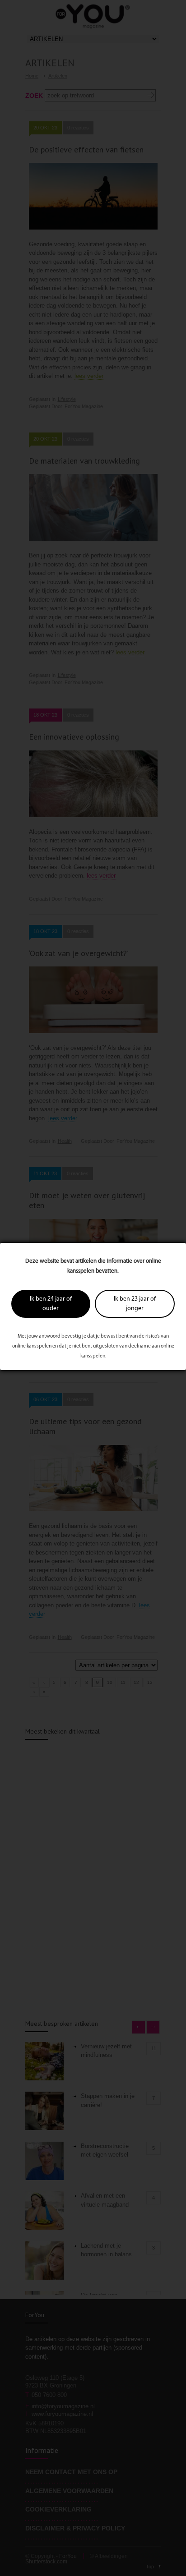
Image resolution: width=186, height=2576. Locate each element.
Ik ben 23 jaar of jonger (135, 1304)
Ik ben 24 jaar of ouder (51, 1304)
